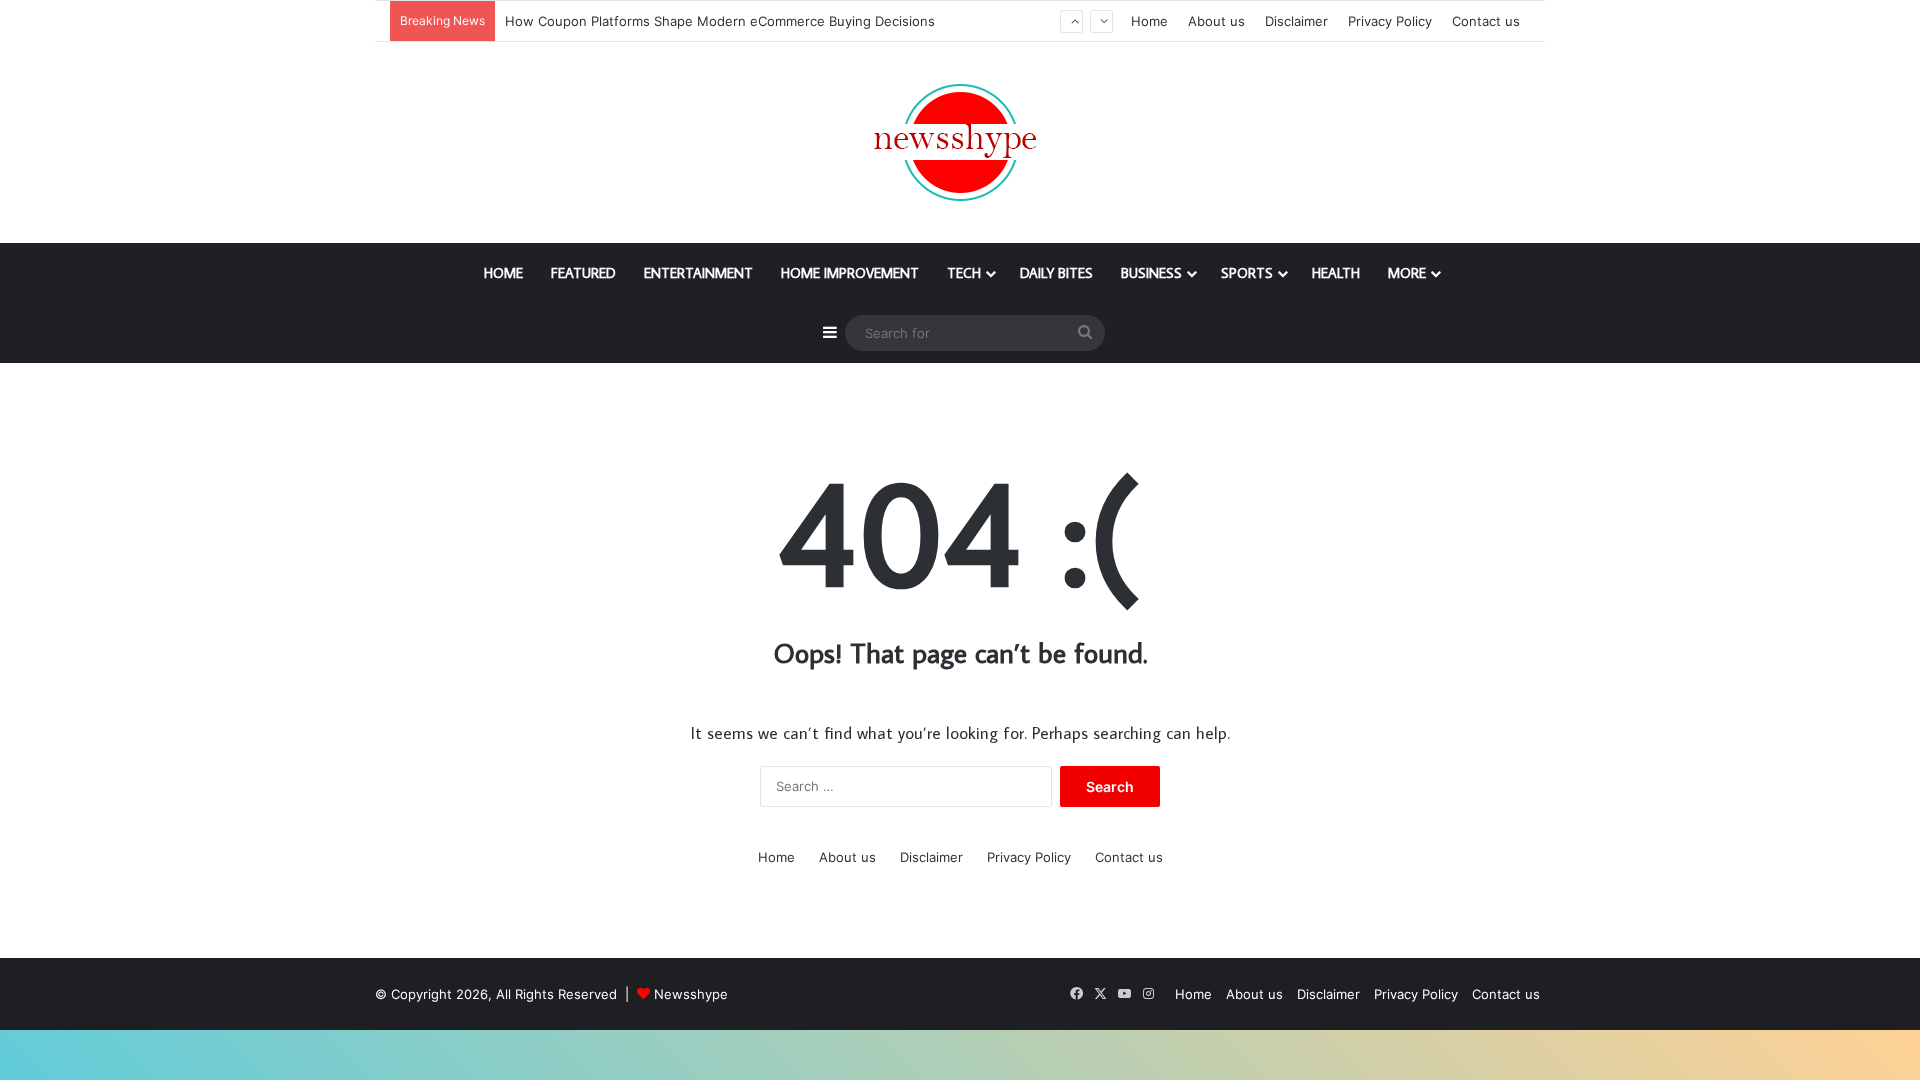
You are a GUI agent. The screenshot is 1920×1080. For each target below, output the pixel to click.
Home (1149, 21)
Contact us (1486, 21)
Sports (1247, 273)
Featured (583, 273)
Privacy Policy (1390, 21)
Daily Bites (1056, 273)
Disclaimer (1296, 21)
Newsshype (691, 994)
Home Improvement (850, 273)
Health (1336, 273)
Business (1151, 273)
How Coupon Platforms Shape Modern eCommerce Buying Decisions (722, 21)
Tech (964, 273)
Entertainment (698, 273)
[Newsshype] (960, 142)
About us (1216, 21)
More (1407, 273)
